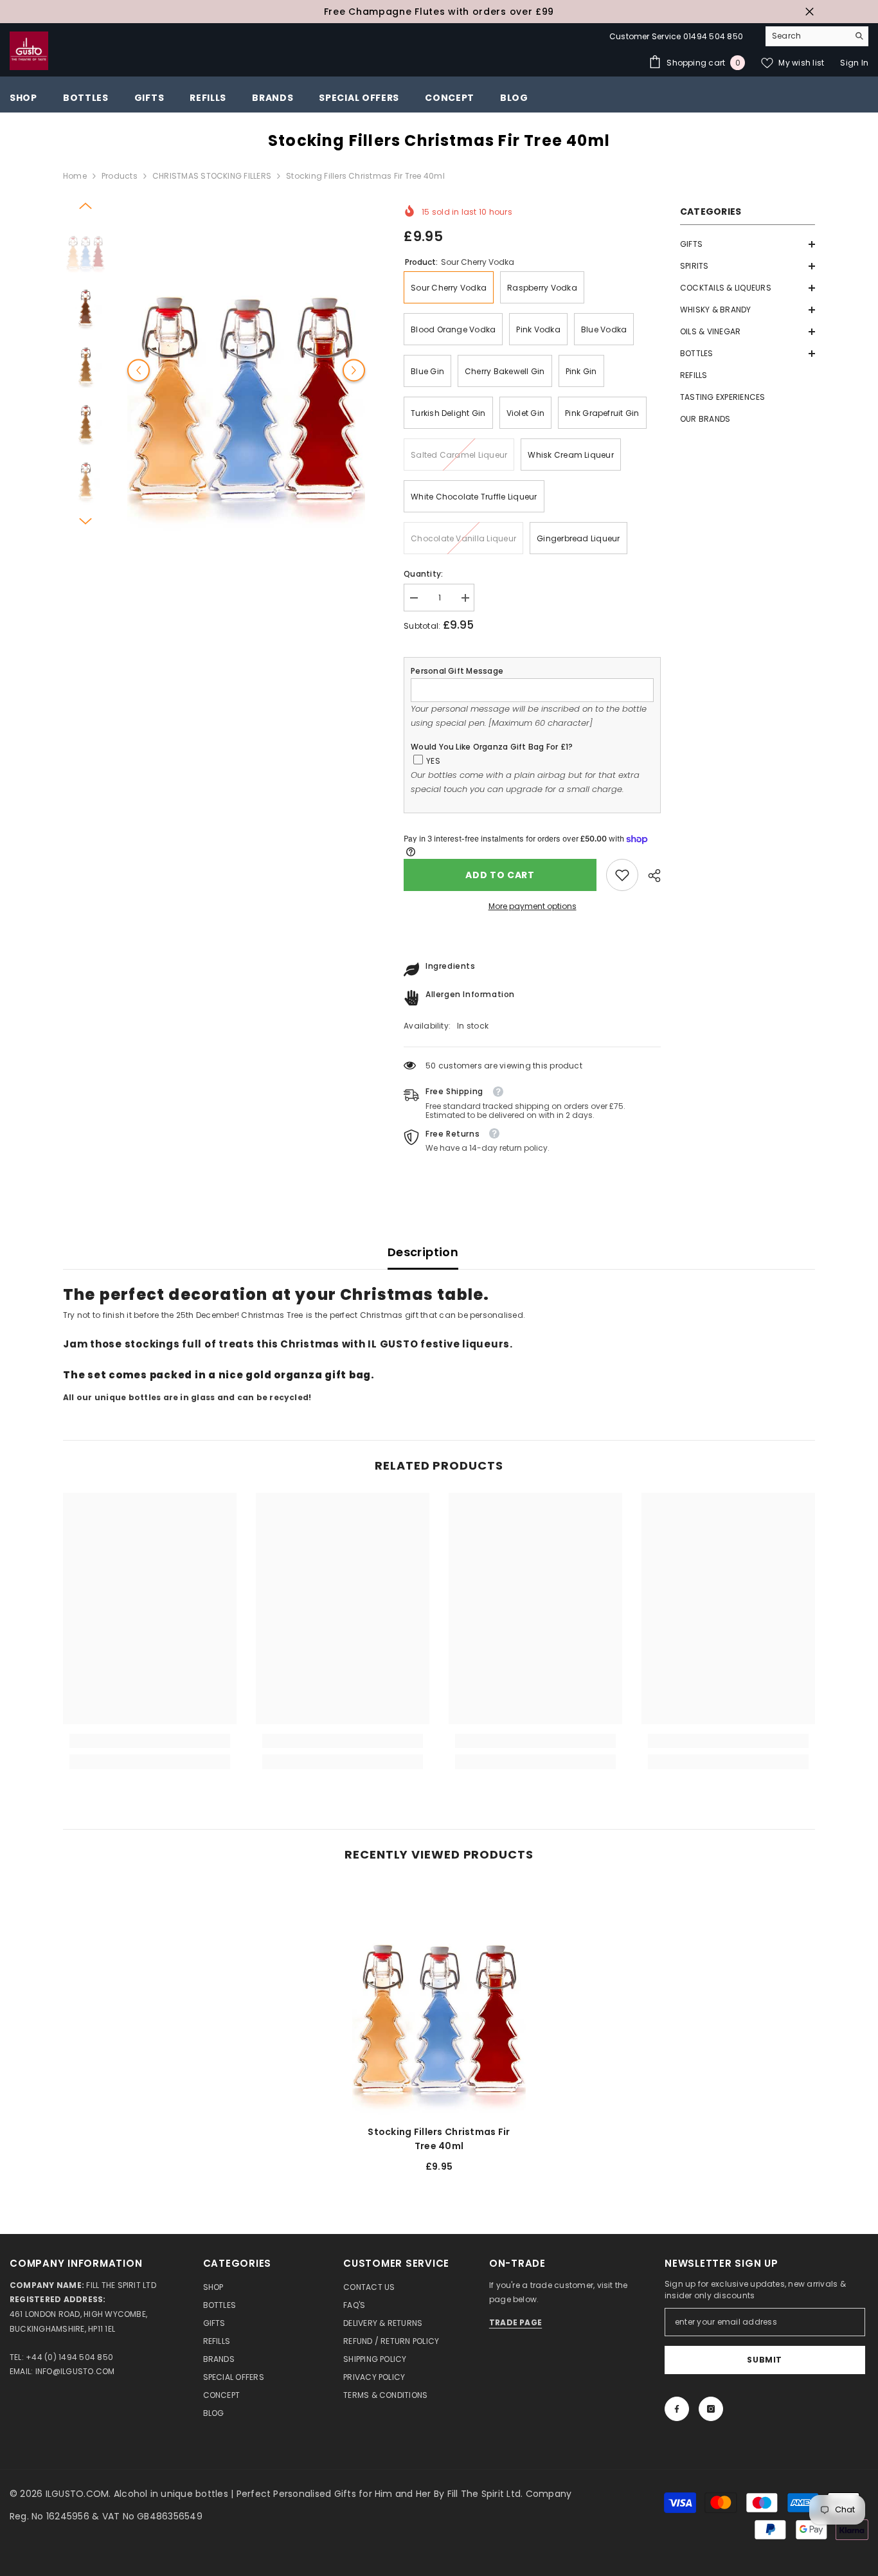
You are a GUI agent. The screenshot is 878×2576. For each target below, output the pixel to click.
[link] (622, 875)
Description (423, 1252)
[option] (439, 12)
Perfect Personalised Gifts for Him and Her (335, 2494)
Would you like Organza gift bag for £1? (492, 747)
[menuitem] (748, 244)
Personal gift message (457, 671)
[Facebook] (677, 2409)
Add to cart (500, 875)
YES (433, 761)
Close (810, 12)
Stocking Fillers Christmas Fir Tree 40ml (439, 2139)
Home (75, 176)
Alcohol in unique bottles (172, 2494)
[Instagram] (711, 2409)
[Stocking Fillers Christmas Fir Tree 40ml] (439, 1998)
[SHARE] (650, 876)
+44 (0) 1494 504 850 (69, 2357)
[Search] (817, 36)
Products (120, 176)
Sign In (854, 63)
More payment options (533, 906)
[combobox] (807, 36)
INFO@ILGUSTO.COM (75, 2371)
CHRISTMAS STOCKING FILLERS (212, 176)
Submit (765, 2360)
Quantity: (423, 574)
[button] (748, 244)
